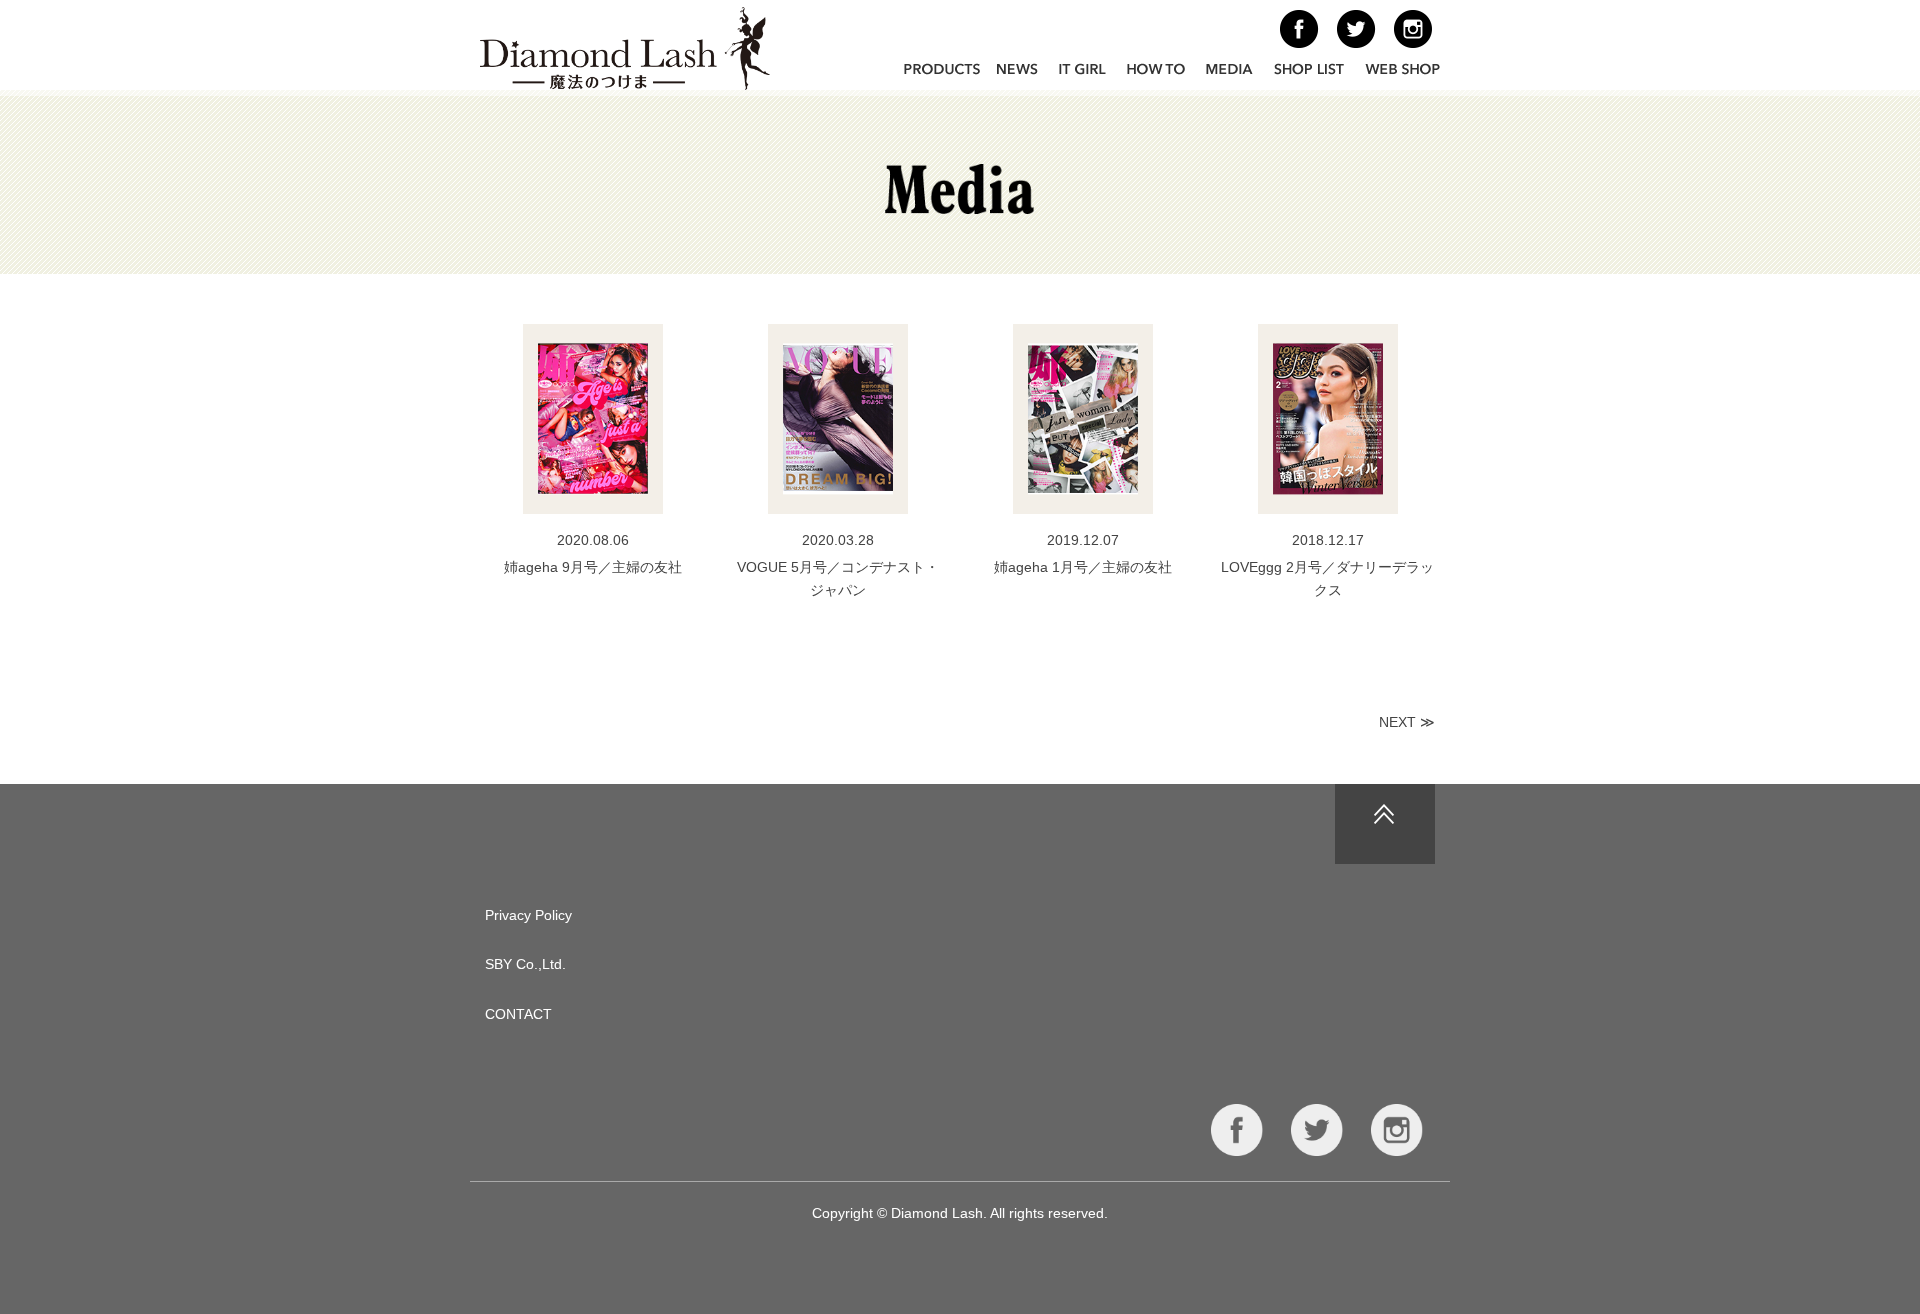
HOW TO (1156, 69)
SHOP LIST (1309, 69)
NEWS (1017, 69)
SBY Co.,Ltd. (525, 964)
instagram (1413, 29)
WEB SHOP (1402, 69)
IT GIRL (1082, 69)
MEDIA (1229, 69)
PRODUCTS (942, 69)
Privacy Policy (528, 915)
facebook (1299, 29)
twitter (1356, 29)
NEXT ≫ (1407, 722)
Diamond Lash (625, 48)
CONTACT (518, 1014)
